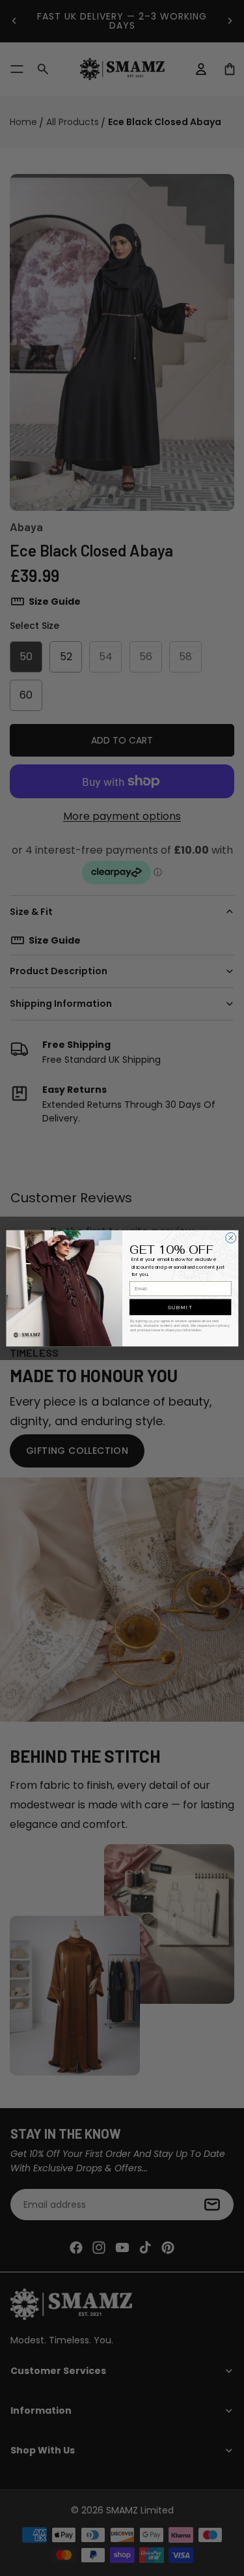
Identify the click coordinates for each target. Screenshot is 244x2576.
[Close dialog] (230, 1237)
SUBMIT (180, 1307)
